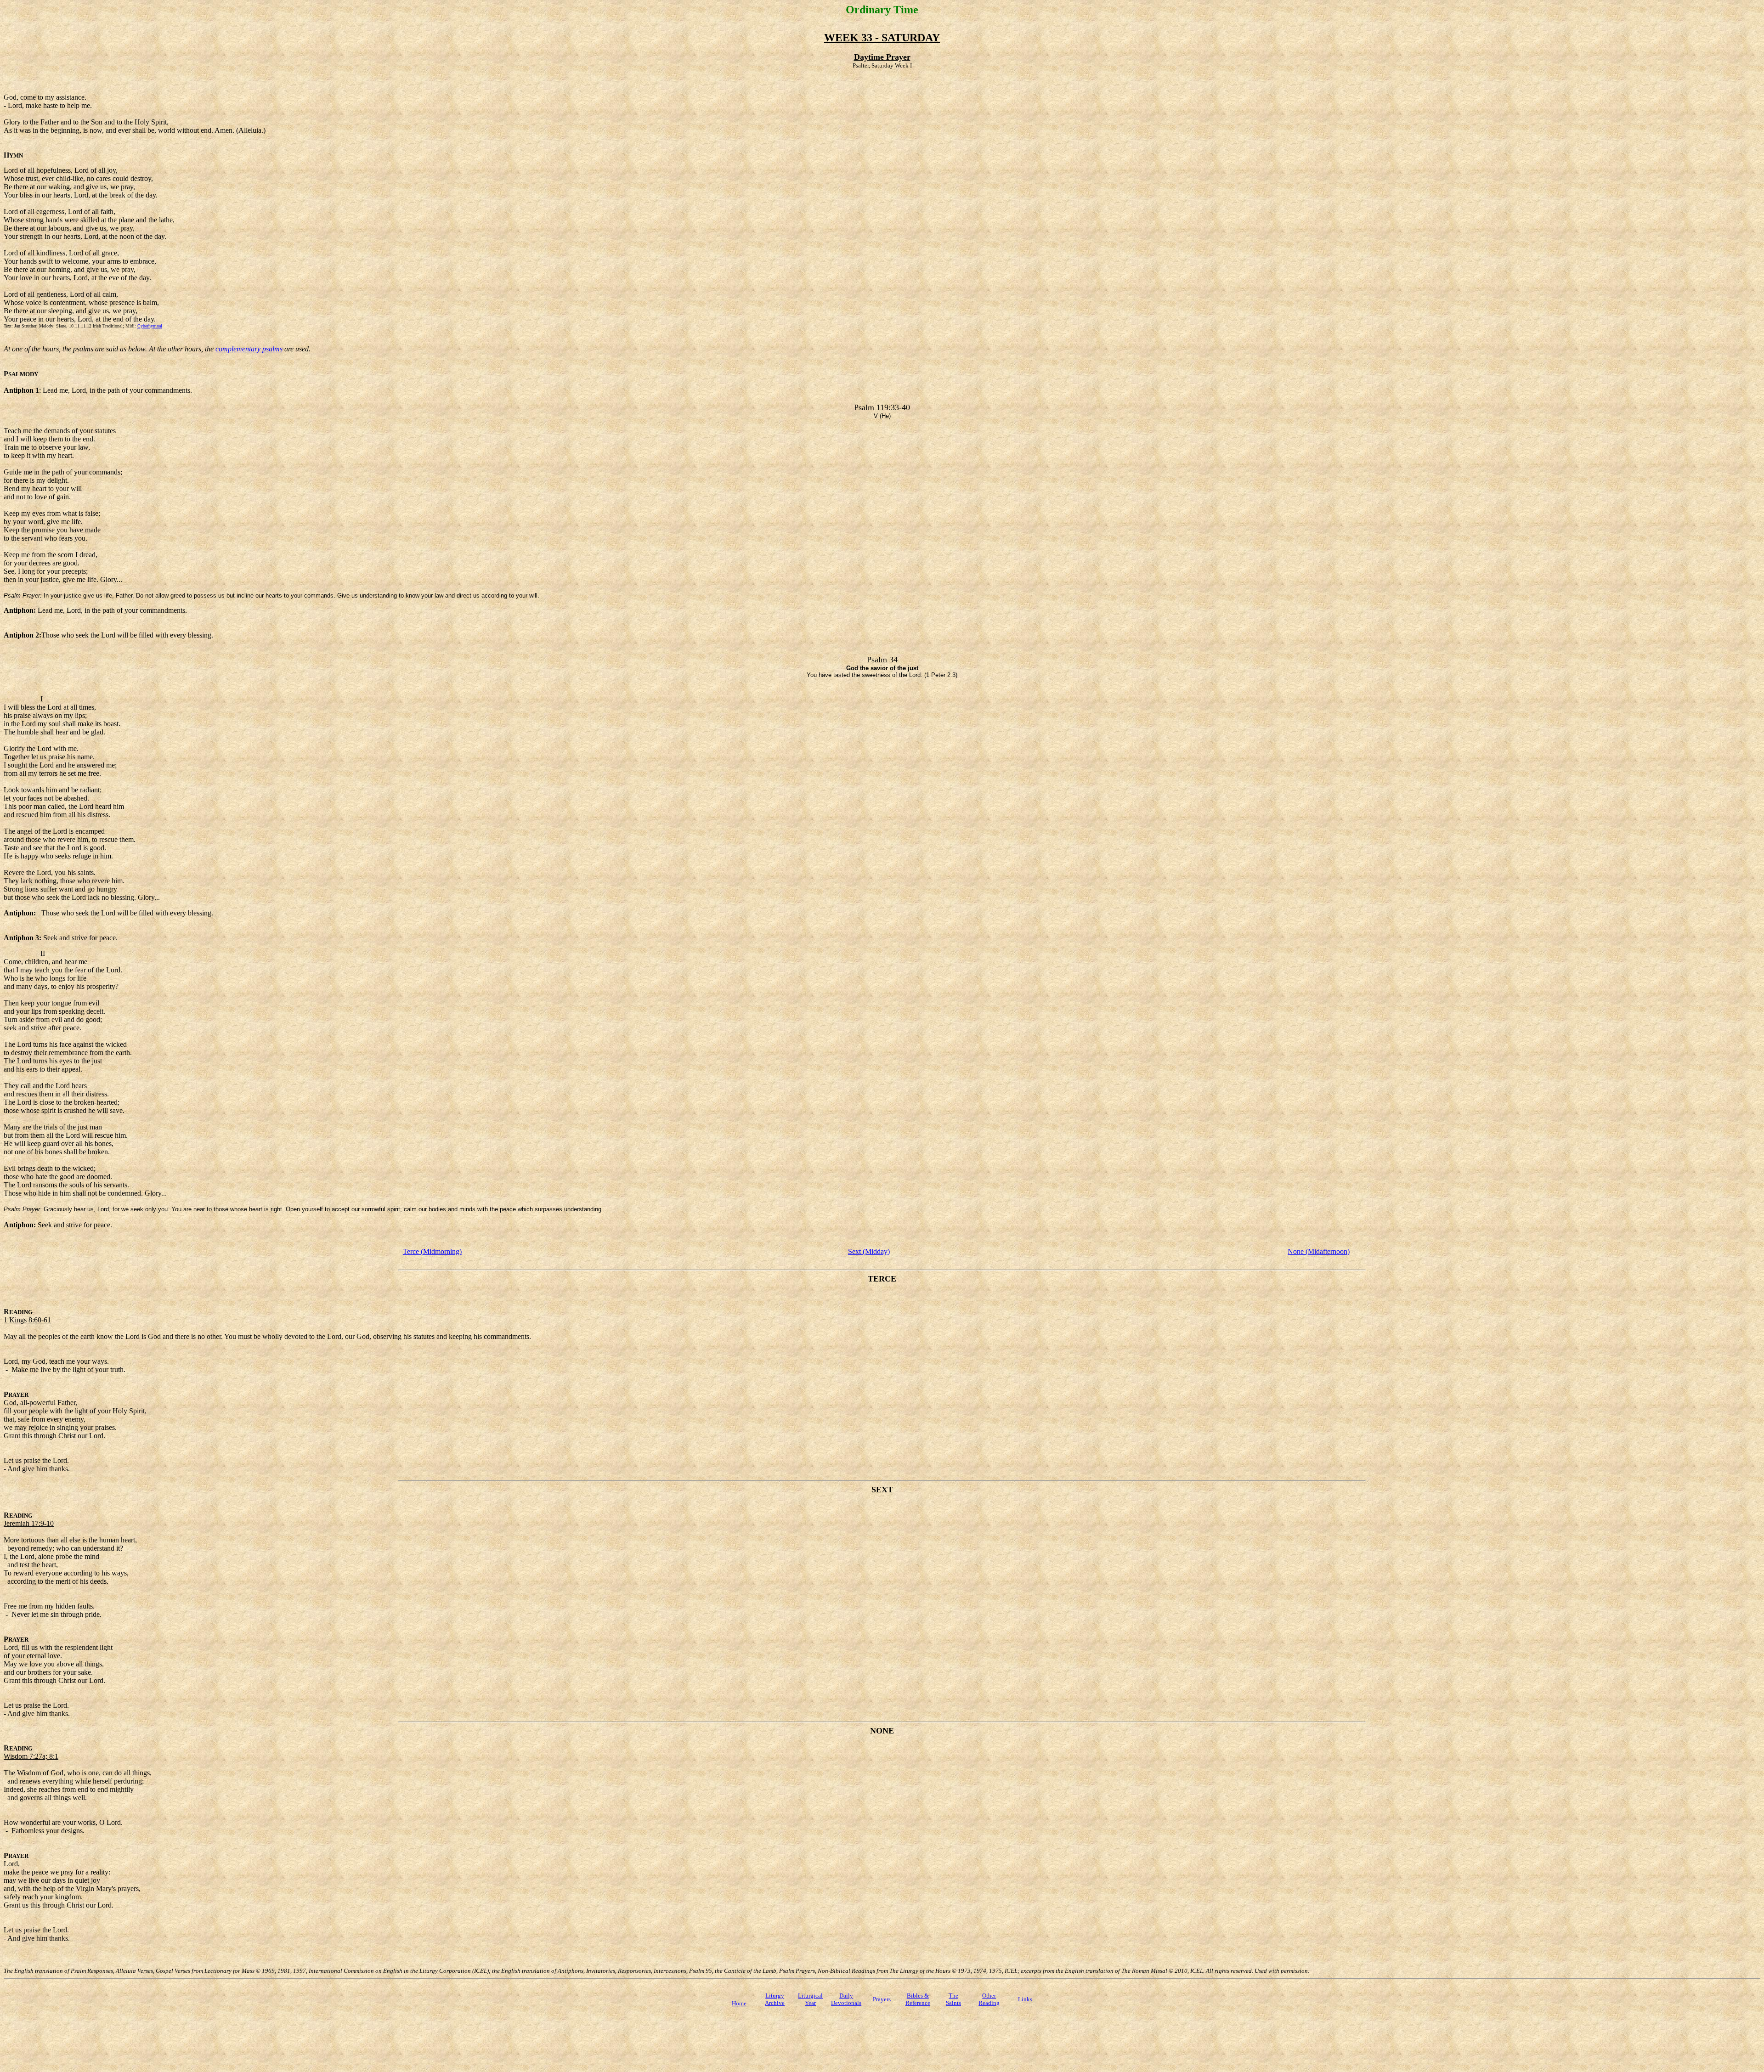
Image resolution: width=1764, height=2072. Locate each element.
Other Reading (989, 1999)
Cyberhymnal (150, 326)
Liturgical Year (810, 1999)
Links (1025, 1999)
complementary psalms (249, 349)
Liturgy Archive (775, 1999)
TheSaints (953, 1999)
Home (739, 2003)
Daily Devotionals (846, 1999)
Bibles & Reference (918, 1999)
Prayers (882, 1999)
